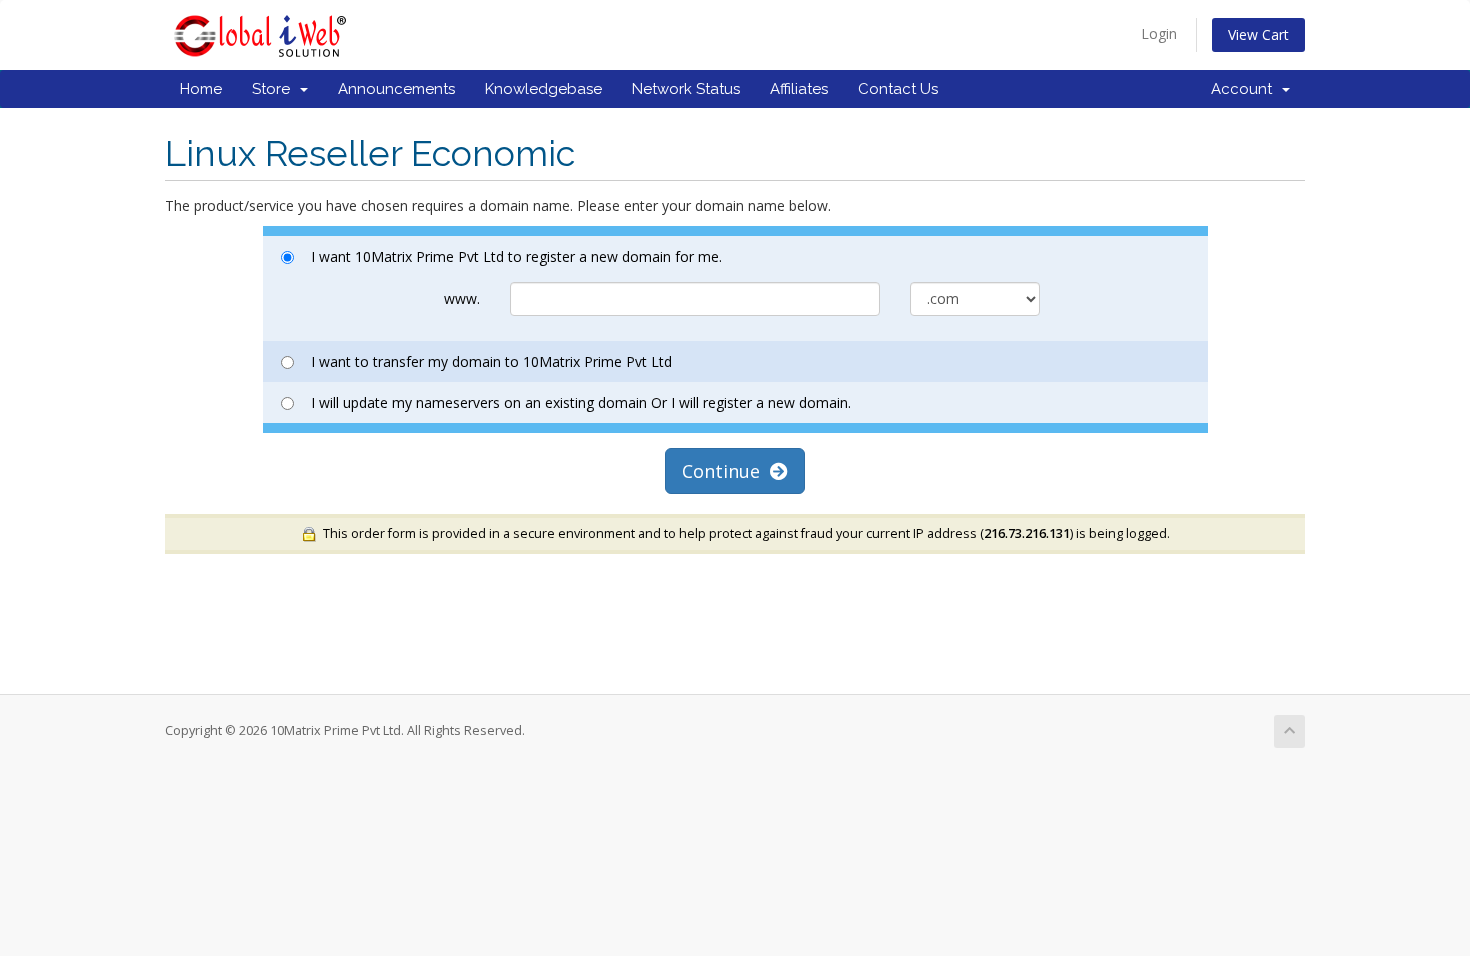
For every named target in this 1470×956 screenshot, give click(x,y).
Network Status (686, 89)
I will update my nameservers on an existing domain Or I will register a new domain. (581, 402)
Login (1159, 33)
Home (201, 89)
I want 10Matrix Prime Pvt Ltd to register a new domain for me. (516, 256)
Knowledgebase (543, 89)
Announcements (396, 89)
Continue (726, 471)
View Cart (1258, 34)
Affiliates (799, 89)
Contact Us (898, 89)
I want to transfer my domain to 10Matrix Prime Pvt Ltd (491, 361)
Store (275, 89)
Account (1245, 89)
